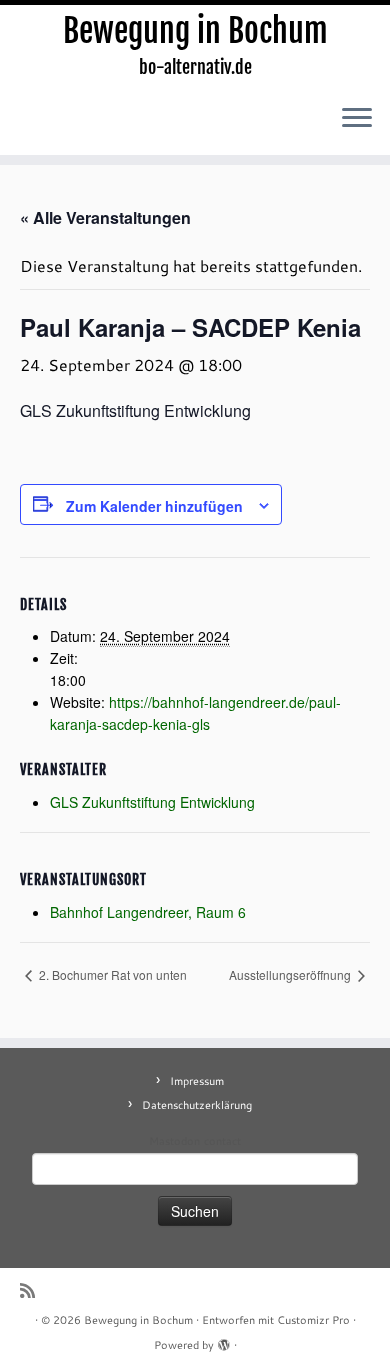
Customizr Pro (313, 1320)
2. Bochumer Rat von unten (111, 974)
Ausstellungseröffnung (291, 974)
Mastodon (174, 1141)
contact (222, 1141)
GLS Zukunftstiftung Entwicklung (152, 802)
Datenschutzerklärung (197, 1105)
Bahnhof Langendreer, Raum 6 (148, 912)
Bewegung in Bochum (195, 31)
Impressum (197, 1081)
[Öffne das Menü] (357, 119)
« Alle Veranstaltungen (105, 217)
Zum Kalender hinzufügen (154, 506)
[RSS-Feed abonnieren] (32, 1290)
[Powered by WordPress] (224, 1341)
